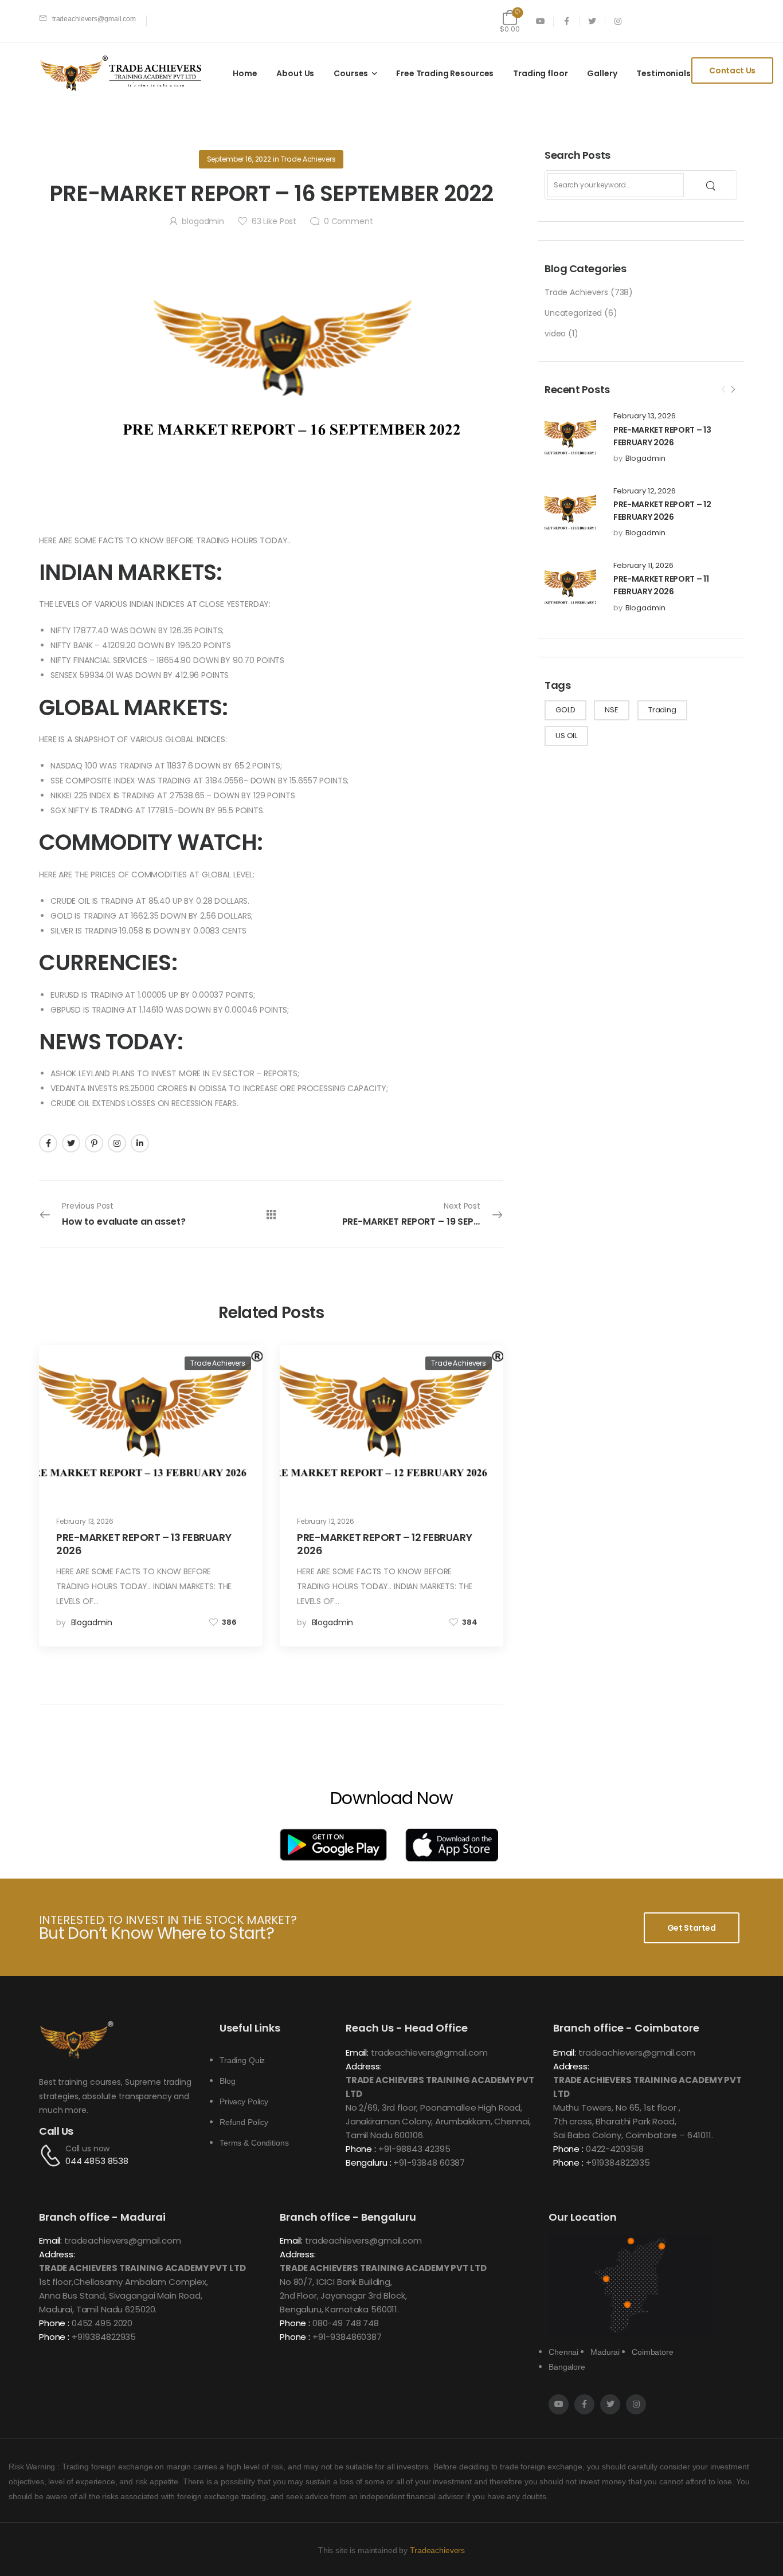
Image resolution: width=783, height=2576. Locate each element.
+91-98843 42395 (414, 2149)
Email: (357, 2052)
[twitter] (592, 21)
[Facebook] (48, 1143)
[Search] (712, 185)
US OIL (566, 736)
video (555, 334)
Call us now (87, 2148)
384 (470, 1622)
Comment (349, 221)
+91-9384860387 (347, 2337)
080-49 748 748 (346, 2323)
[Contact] (52, 2155)
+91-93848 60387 (429, 2163)
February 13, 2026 (645, 416)
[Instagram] (117, 1143)
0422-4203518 (615, 2149)
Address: (364, 2066)
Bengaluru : (368, 2163)
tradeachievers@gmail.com (429, 2052)
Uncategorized (573, 313)
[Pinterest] (94, 1143)
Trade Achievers (576, 292)
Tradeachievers (437, 2550)
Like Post (274, 221)
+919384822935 (618, 2163)
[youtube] (541, 21)
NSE (612, 710)
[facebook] (567, 21)
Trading (662, 710)
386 (229, 1622)
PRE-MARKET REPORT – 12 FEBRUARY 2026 (384, 1544)
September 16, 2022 (239, 159)
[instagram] (618, 21)
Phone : (361, 2149)
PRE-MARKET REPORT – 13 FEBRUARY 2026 (144, 1544)
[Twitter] (71, 1143)
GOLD (565, 710)
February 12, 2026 (645, 491)
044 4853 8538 (97, 2161)
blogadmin (645, 458)
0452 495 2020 (102, 2323)
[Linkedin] (140, 1143)
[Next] (733, 390)
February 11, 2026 (643, 566)
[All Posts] (271, 1214)
